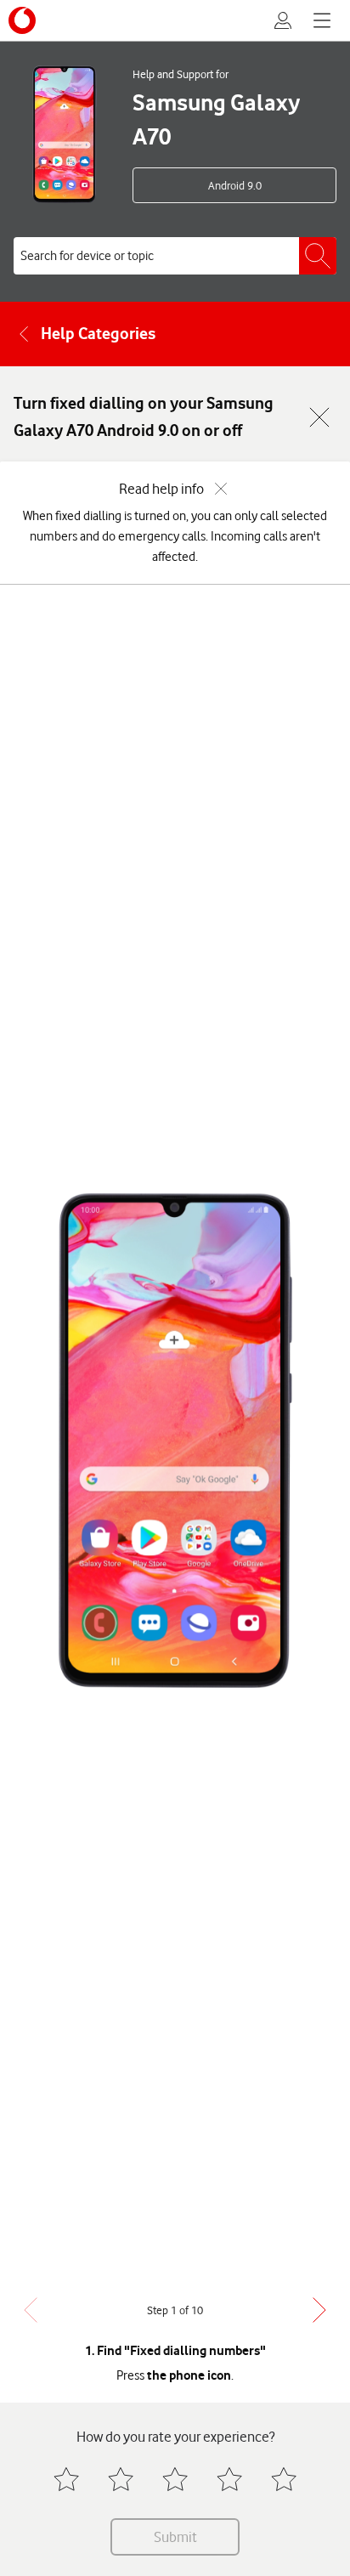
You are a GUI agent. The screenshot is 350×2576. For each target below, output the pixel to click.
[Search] (318, 256)
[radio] (66, 2479)
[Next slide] (319, 2310)
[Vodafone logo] (22, 20)
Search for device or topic (87, 256)
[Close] (319, 417)
